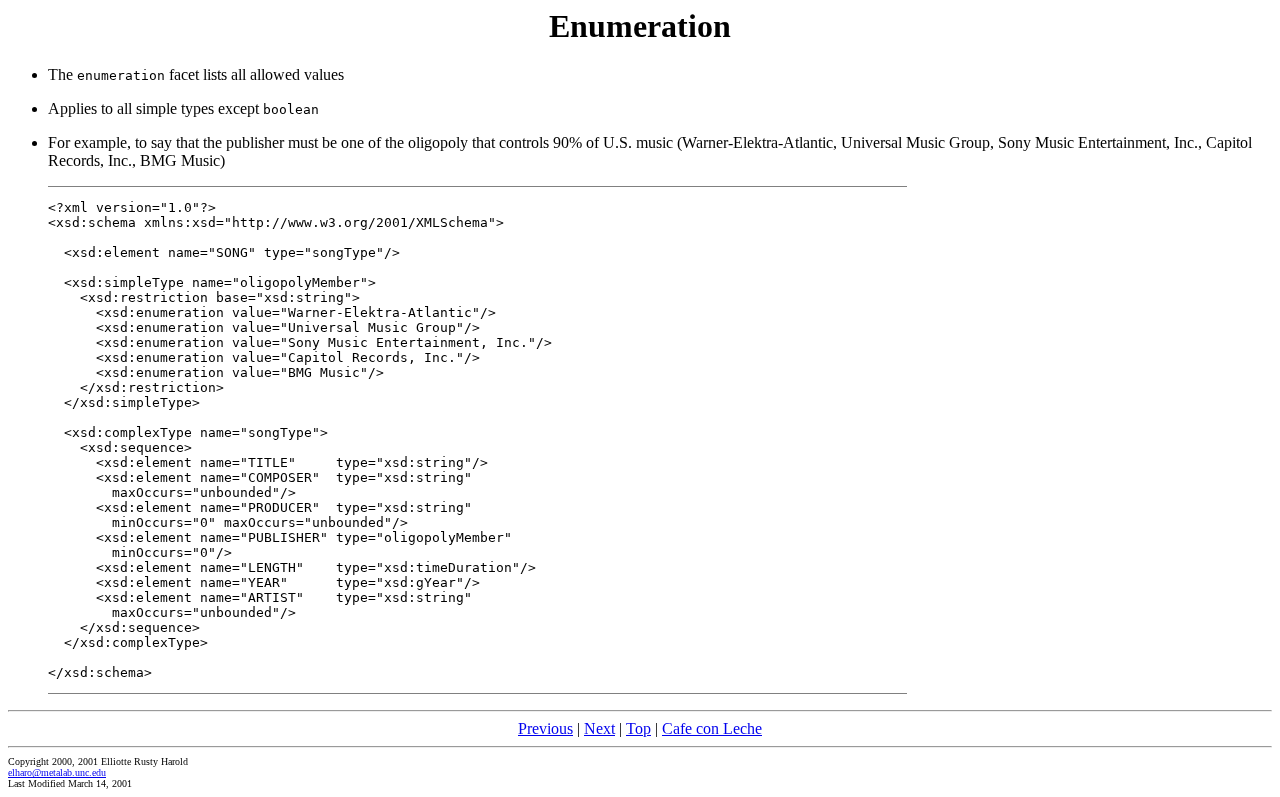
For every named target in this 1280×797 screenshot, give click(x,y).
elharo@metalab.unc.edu (57, 772)
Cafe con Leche (712, 728)
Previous (545, 728)
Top (638, 728)
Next (599, 728)
